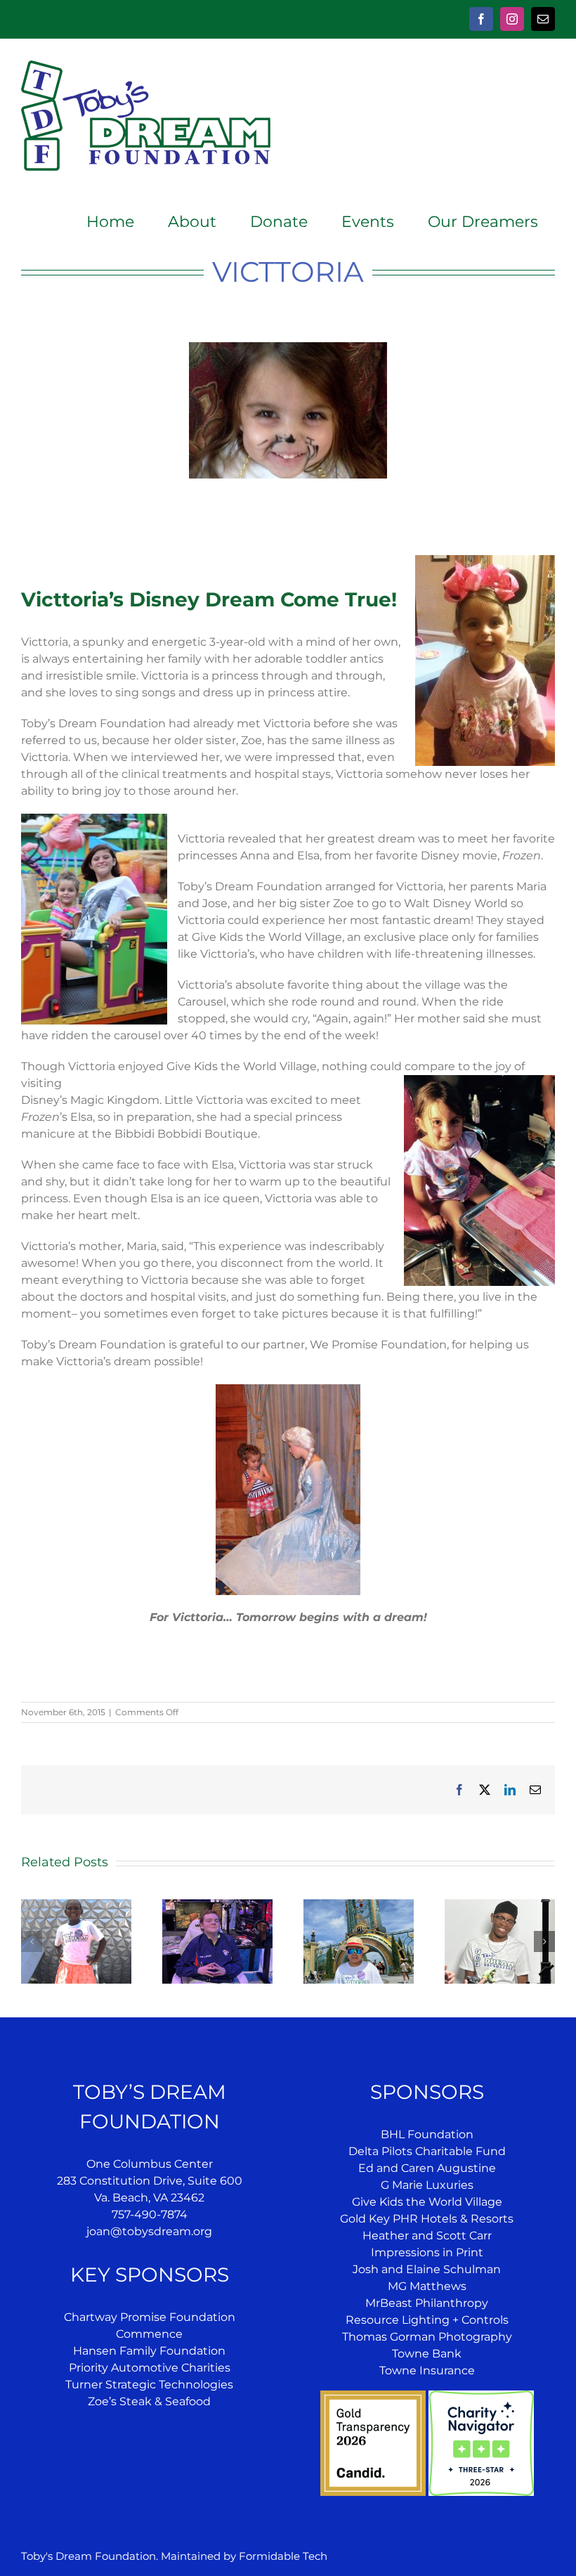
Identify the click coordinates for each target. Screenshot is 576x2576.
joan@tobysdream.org (149, 2231)
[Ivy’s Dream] (76, 1906)
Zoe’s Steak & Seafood (149, 2401)
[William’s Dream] (217, 1906)
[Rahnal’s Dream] (500, 1906)
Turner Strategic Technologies (149, 2385)
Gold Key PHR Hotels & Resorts (427, 2219)
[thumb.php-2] (288, 347)
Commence (149, 2334)
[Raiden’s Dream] (359, 1906)
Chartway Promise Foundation (150, 2317)
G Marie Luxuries (427, 2185)
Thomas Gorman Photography (427, 2337)
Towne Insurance (427, 2370)
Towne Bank (427, 2354)
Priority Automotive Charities (150, 2368)
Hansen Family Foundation (149, 2351)
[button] (32, 1941)
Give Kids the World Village (427, 2202)
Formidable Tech (283, 2556)
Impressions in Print (427, 2252)
